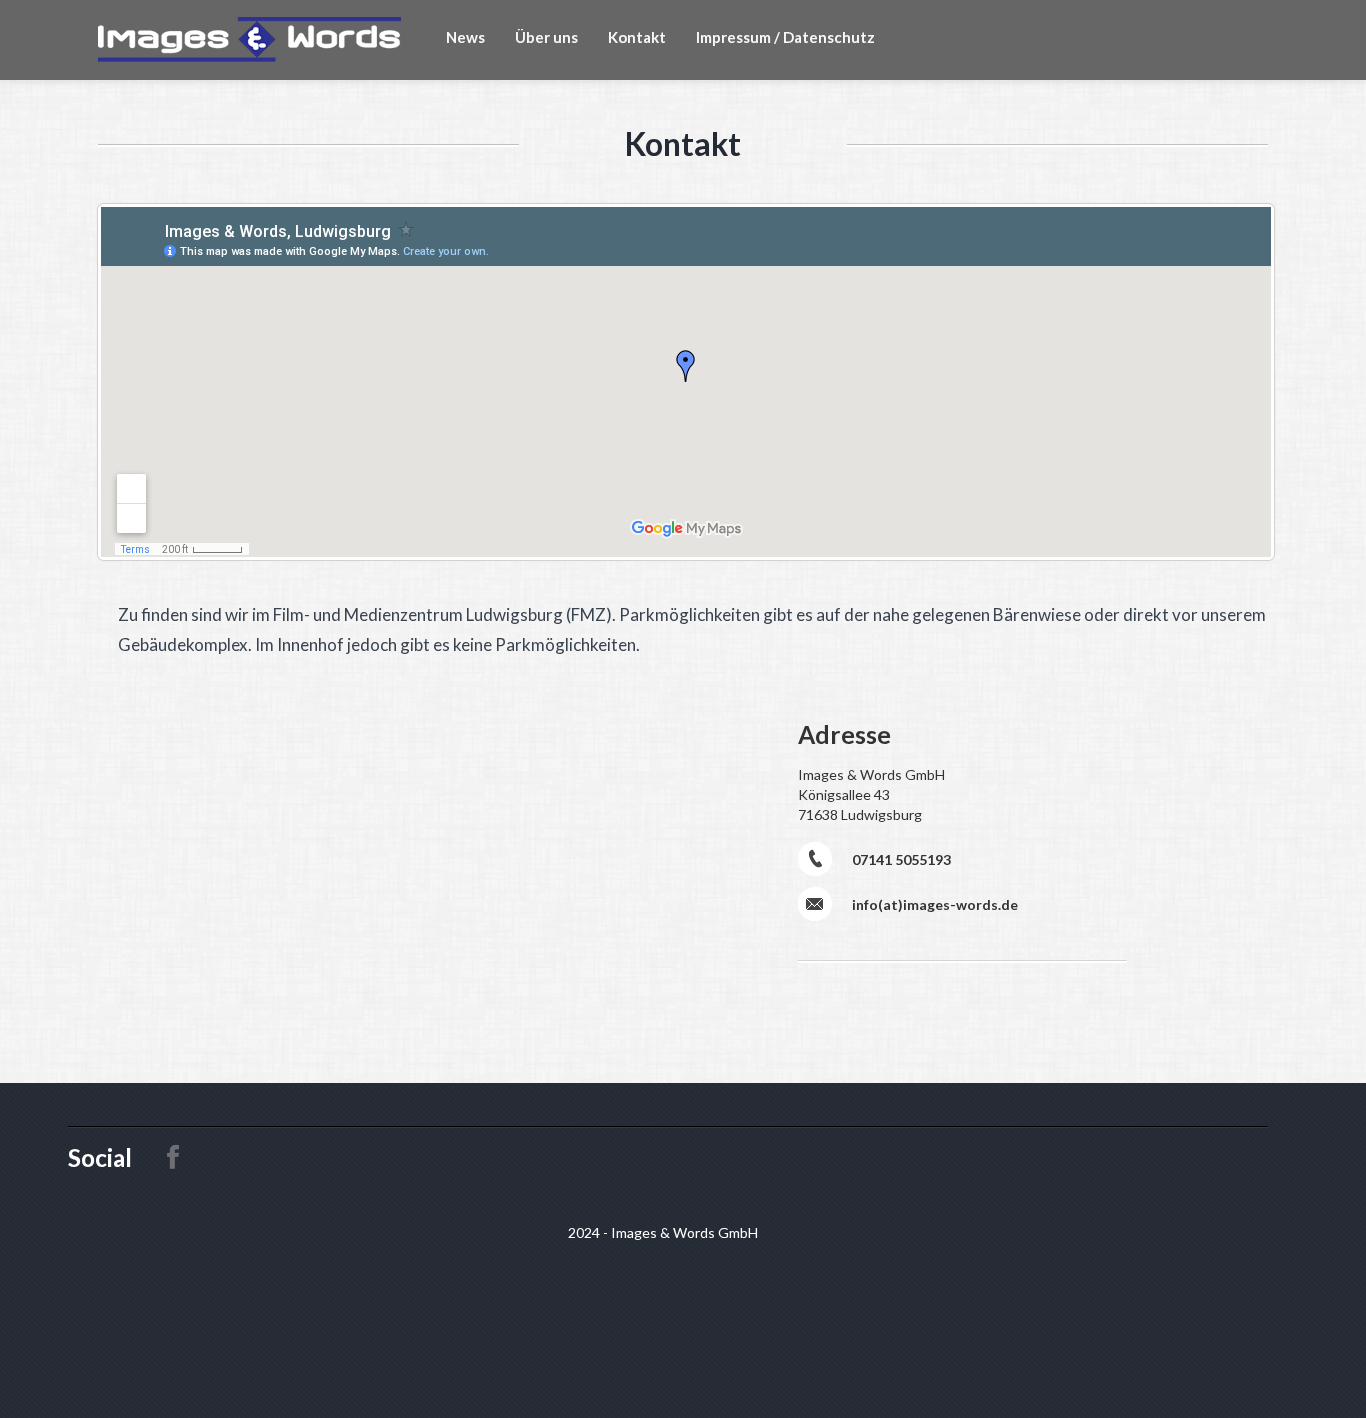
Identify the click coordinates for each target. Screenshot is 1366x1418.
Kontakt (637, 37)
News (465, 37)
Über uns (546, 37)
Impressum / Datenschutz (785, 37)
